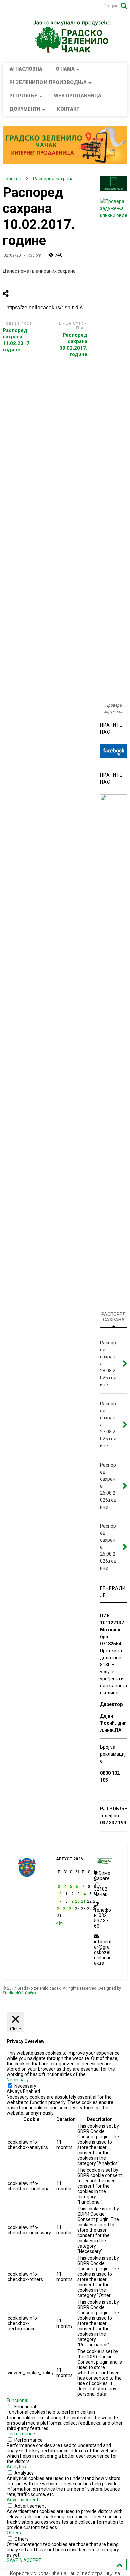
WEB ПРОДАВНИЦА (78, 96)
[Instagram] (6, 7)
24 (59, 1909)
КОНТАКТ (68, 110)
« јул (60, 1923)
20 (77, 1901)
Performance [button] (21, 2434)
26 (71, 1909)
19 (71, 1901)
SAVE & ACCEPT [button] (24, 2560)
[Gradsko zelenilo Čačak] (65, 51)
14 (83, 1894)
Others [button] (14, 2533)
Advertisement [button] (22, 2500)
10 (59, 1894)
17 (59, 1901)
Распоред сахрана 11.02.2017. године (17, 340)
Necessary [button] (18, 2080)
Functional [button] (17, 2400)
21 (83, 1901)
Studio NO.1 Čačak (19, 1993)
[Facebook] (18, 7)
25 (65, 1909)
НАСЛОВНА (29, 70)
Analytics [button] (16, 2467)
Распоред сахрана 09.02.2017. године (73, 345)
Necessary (25, 2086)
